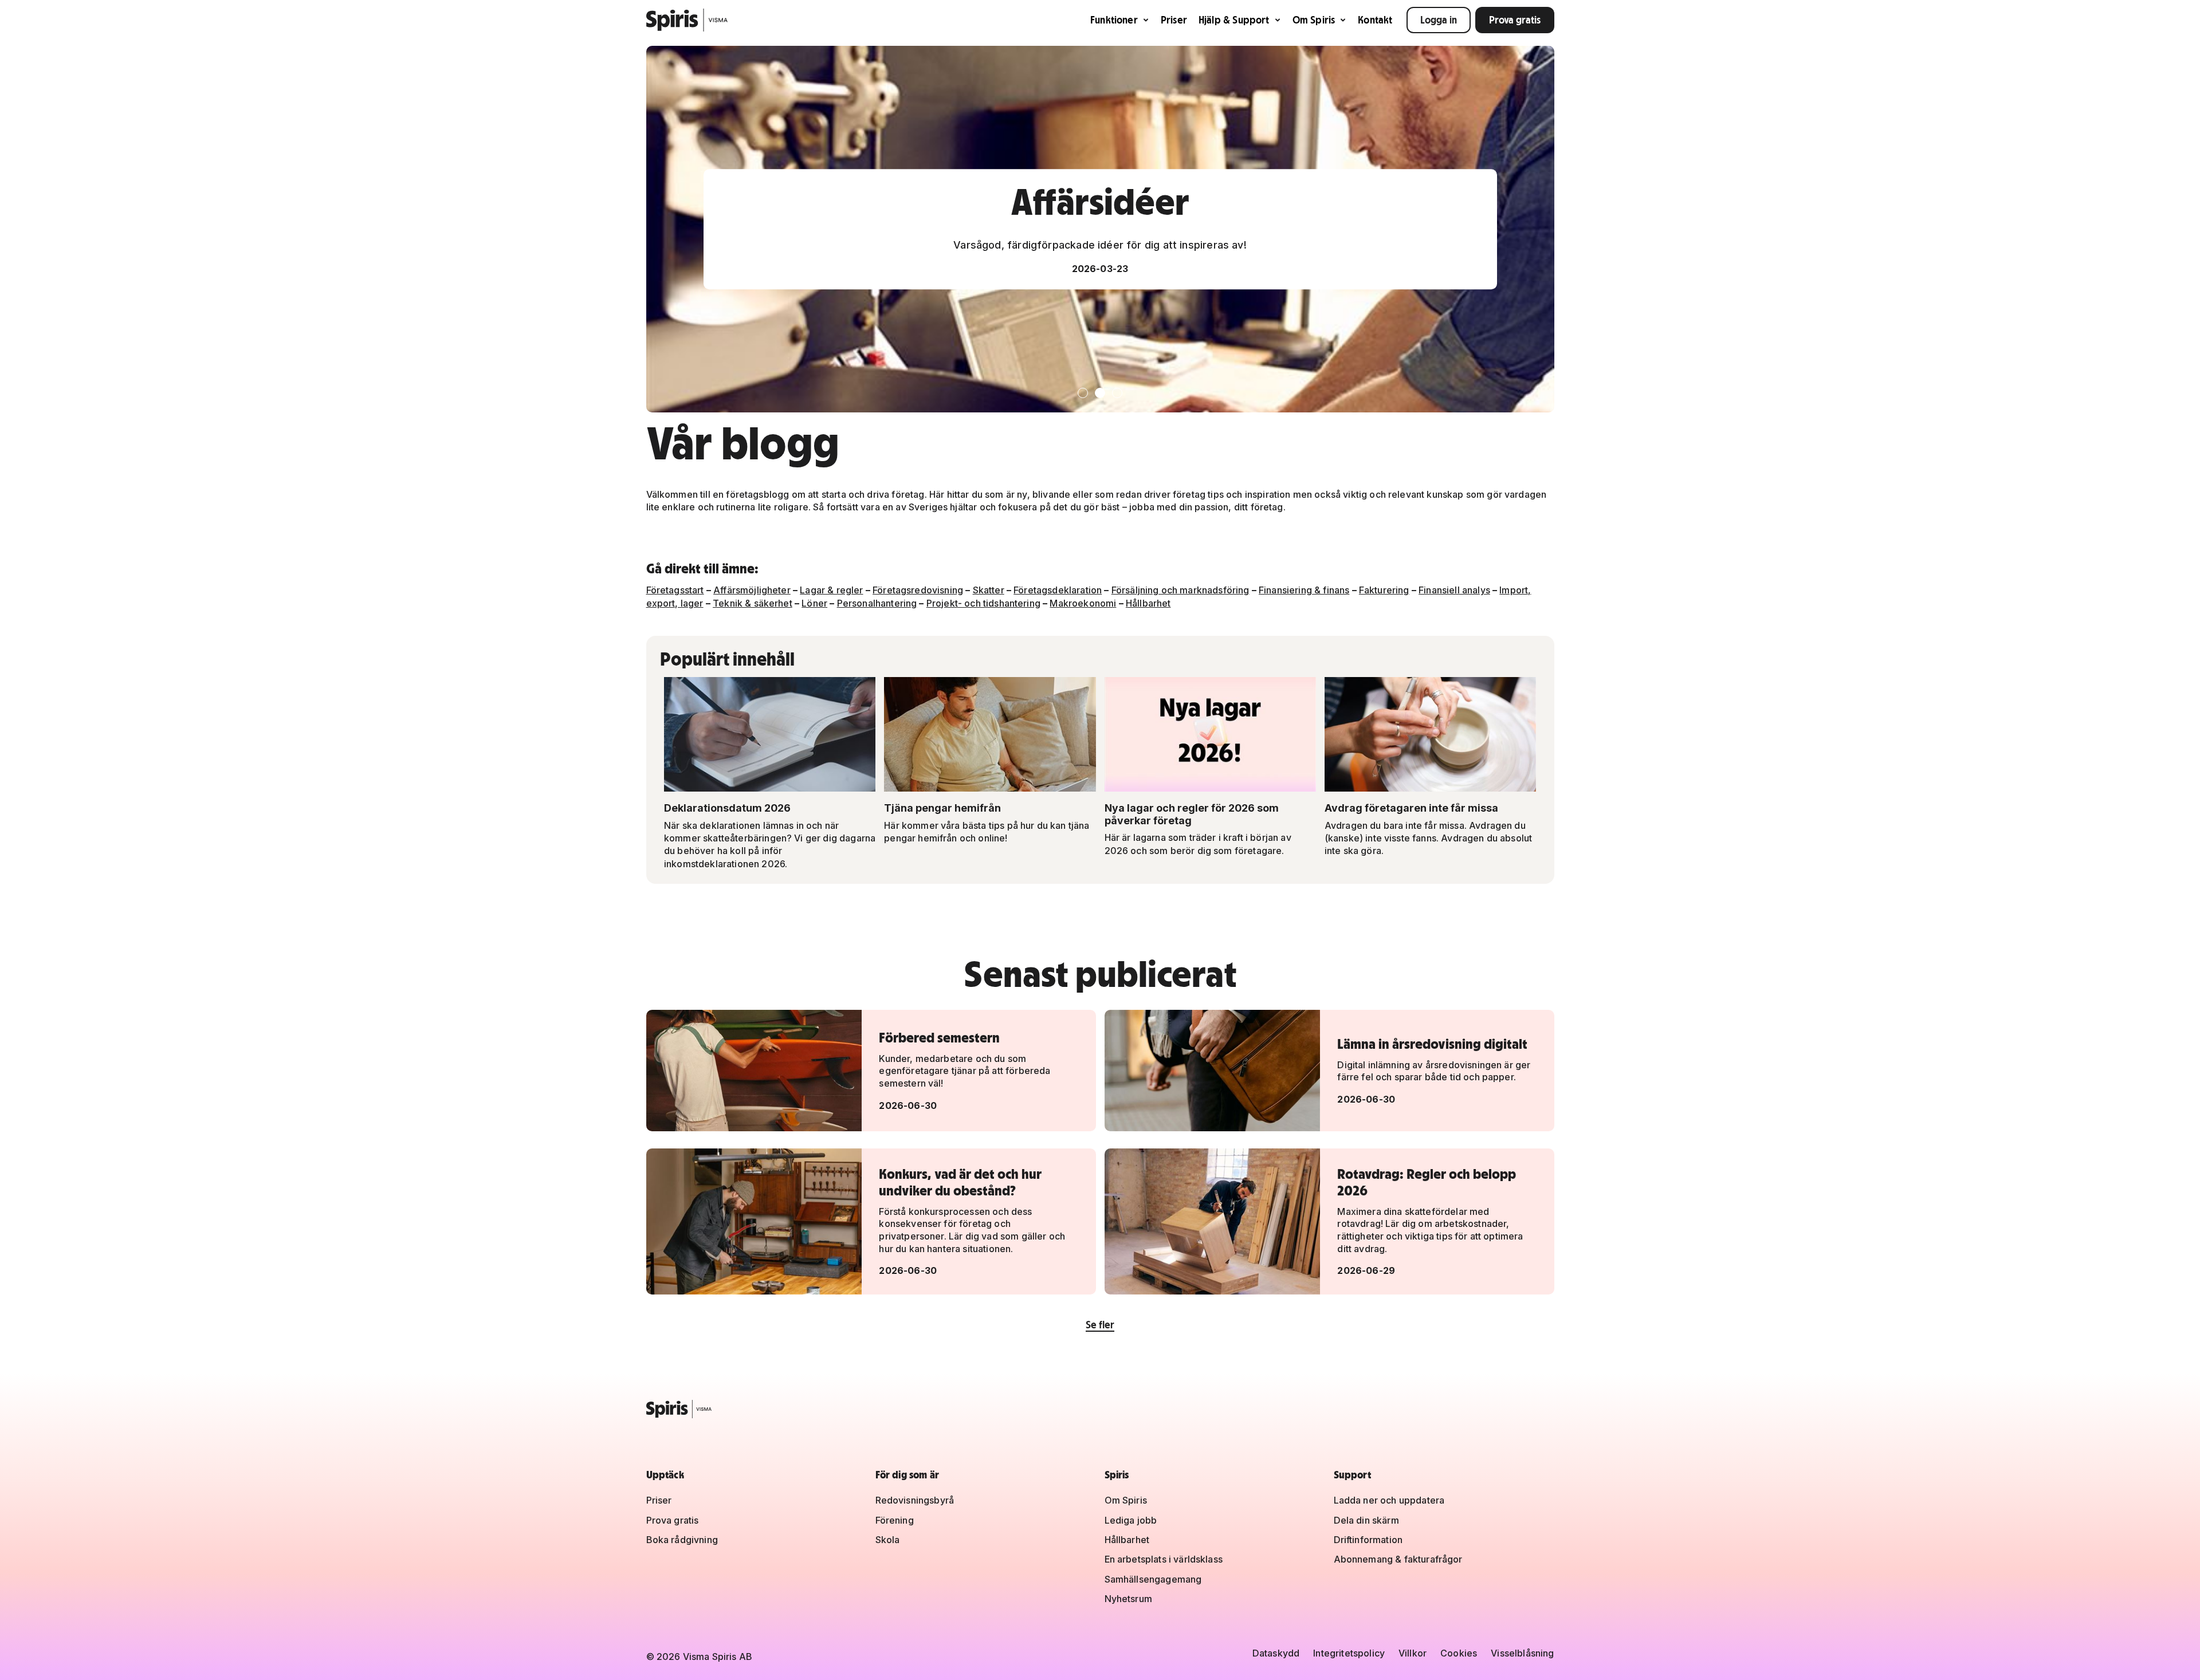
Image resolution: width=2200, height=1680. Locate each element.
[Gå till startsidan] (687, 20)
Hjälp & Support (1234, 20)
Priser (1174, 20)
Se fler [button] (1100, 1325)
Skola (888, 1540)
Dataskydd (1276, 1653)
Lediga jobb (1131, 1520)
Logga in (1439, 20)
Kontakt (1375, 20)
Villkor (1413, 1653)
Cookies (1459, 1653)
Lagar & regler (831, 590)
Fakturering (1384, 590)
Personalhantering (877, 603)
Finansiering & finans (1304, 590)
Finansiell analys (1454, 590)
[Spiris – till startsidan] (1100, 1409)
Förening (895, 1520)
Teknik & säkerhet (753, 603)
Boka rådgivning (682, 1540)
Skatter (989, 590)
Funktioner (1114, 20)
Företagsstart (675, 590)
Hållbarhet (1148, 603)
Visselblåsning (1522, 1653)
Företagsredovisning (918, 590)
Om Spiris (1314, 20)
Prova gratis (1515, 20)
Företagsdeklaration (1058, 590)
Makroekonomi (1083, 603)
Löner (814, 603)
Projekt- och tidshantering (983, 603)
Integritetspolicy (1349, 1653)
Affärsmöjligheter (752, 590)
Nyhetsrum (1128, 1599)
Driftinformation (1368, 1540)
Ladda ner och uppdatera (1389, 1500)
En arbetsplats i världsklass (1164, 1559)
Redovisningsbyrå (915, 1500)
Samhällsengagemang (1153, 1579)
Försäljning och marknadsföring (1180, 590)
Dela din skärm (1366, 1520)
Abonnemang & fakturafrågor (1398, 1559)
